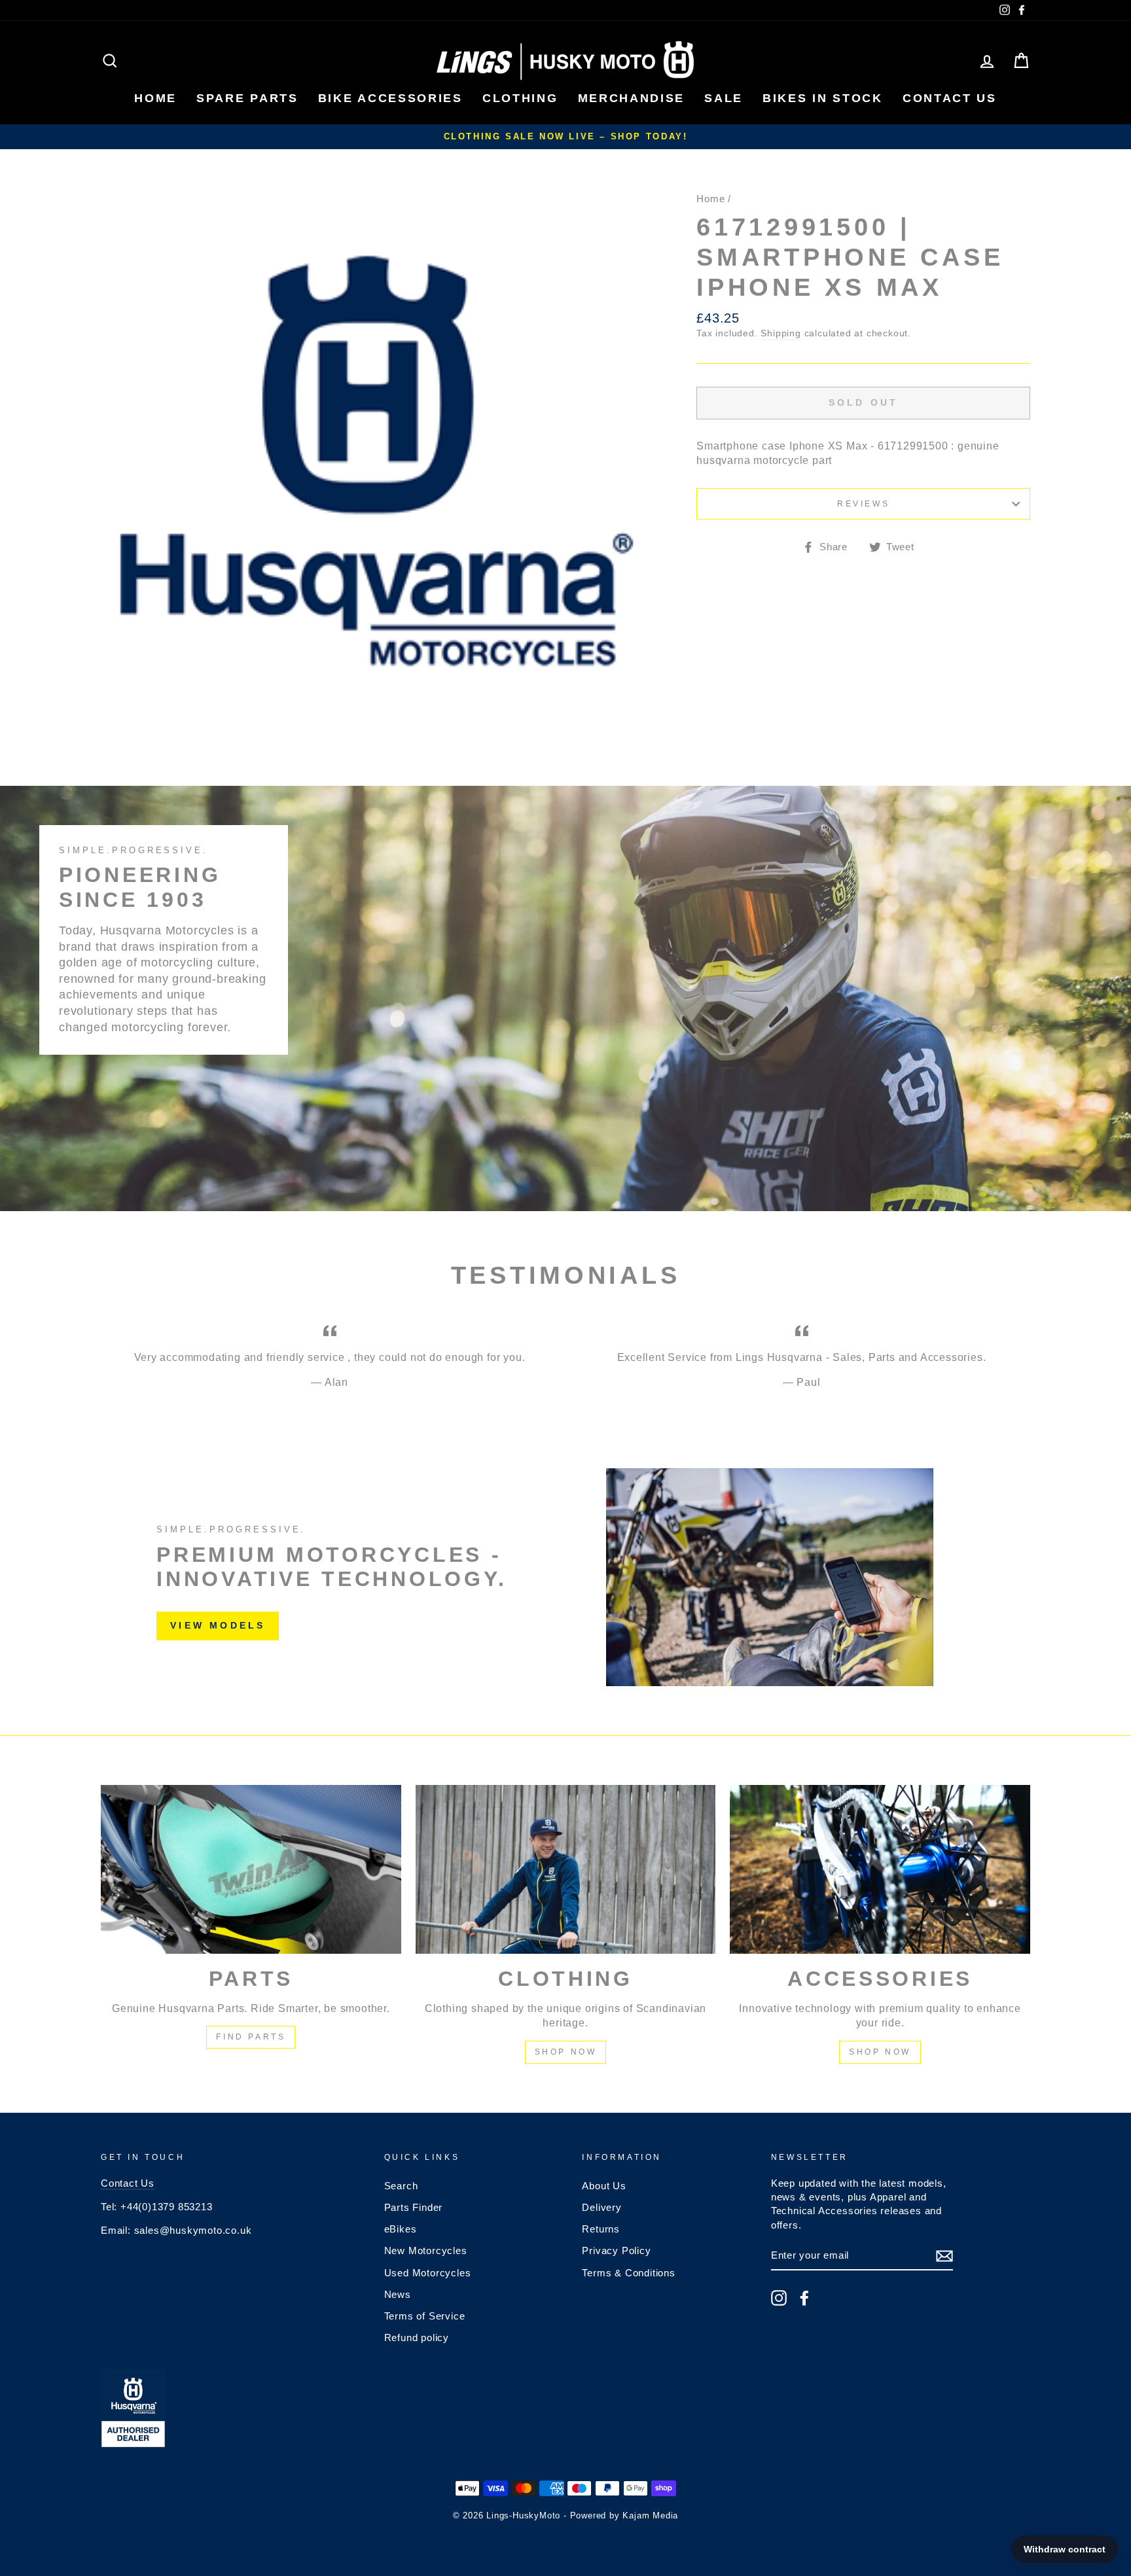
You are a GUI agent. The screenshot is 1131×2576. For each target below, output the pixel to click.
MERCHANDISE (632, 98)
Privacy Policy (616, 2250)
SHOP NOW (566, 2052)
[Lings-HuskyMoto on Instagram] (779, 2298)
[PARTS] (251, 1869)
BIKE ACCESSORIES (390, 98)
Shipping (781, 333)
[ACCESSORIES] (880, 1869)
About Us (604, 2186)
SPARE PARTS (247, 98)
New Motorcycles (426, 2250)
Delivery (601, 2207)
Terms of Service (425, 2316)
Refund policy (417, 2338)
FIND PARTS (251, 2037)
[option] (565, 137)
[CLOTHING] (566, 1869)
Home (710, 199)
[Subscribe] (944, 2256)
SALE (724, 98)
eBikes (401, 2229)
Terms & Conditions (628, 2273)
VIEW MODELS (218, 1625)
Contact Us (128, 2183)
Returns (601, 2229)
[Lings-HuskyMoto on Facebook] (804, 2298)
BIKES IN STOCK (823, 98)
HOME (155, 98)
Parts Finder (414, 2207)
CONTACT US (950, 98)
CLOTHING (520, 98)
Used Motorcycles (428, 2273)
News (398, 2294)
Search (401, 2186)
